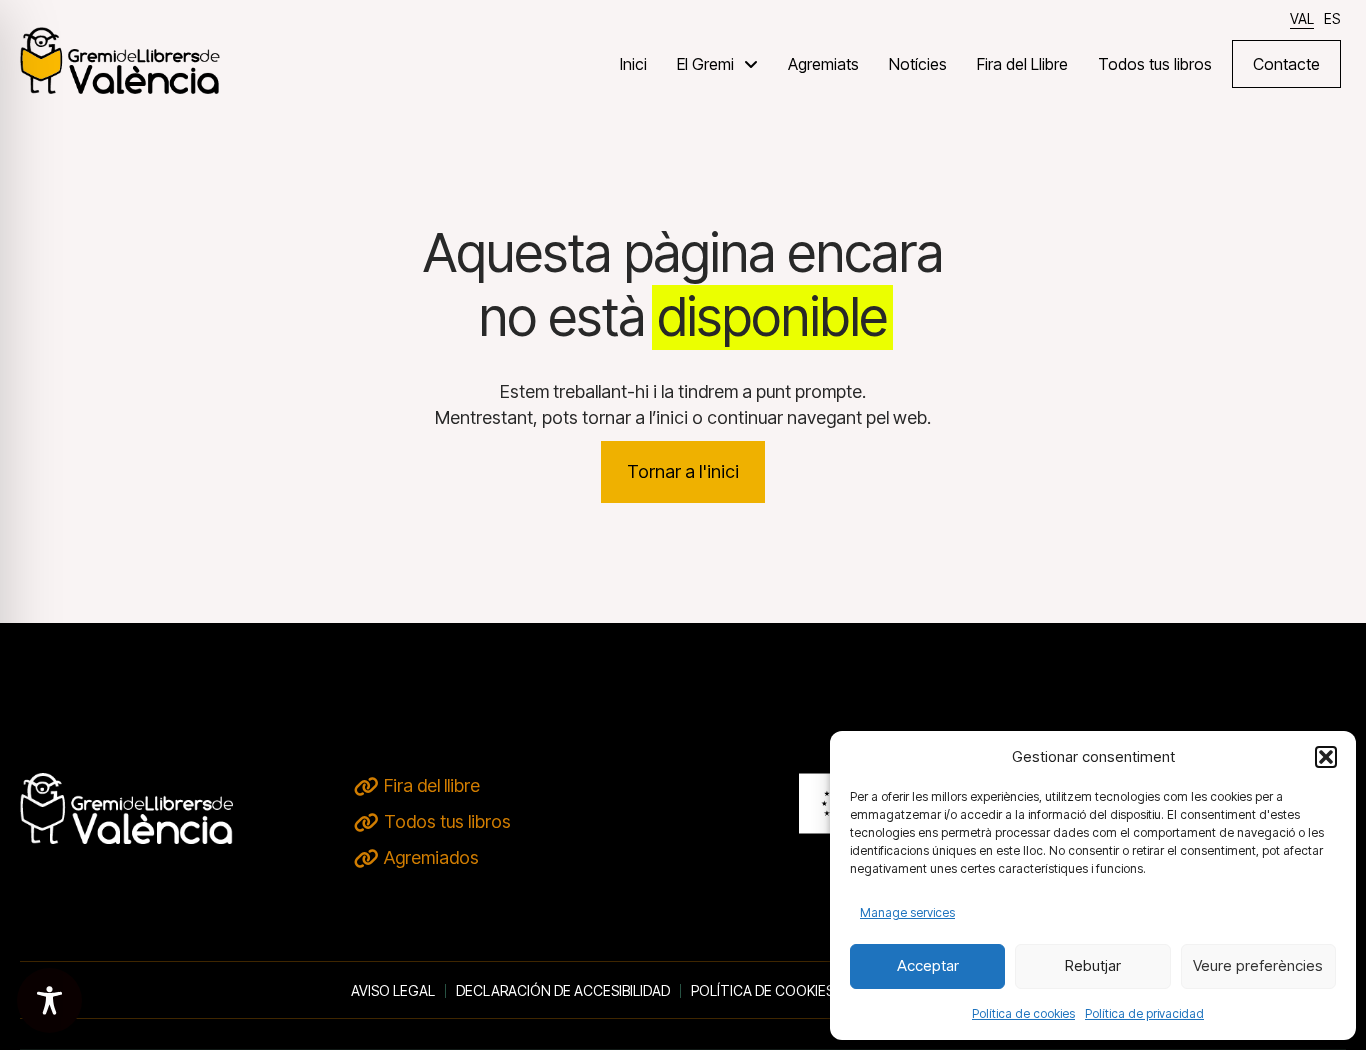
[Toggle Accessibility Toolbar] (49, 1000)
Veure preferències (1258, 965)
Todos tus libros (447, 821)
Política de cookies (1023, 1013)
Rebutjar (1093, 965)
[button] (1326, 757)
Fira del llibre (432, 785)
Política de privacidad (1144, 1013)
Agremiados (431, 857)
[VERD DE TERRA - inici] (120, 59)
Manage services (907, 912)
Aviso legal (393, 991)
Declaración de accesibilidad (563, 991)
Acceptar (928, 965)
